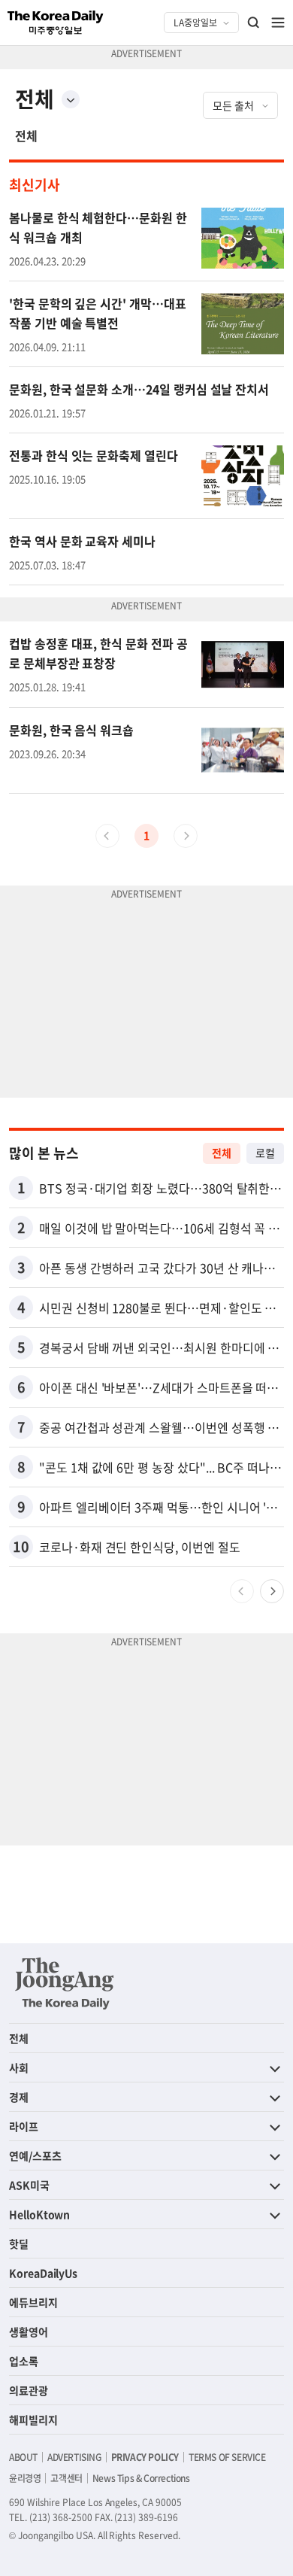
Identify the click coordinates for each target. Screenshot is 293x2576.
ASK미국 (29, 2185)
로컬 (265, 1153)
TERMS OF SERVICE (227, 2457)
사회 (19, 2067)
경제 (19, 2097)
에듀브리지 (33, 2302)
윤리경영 (25, 2478)
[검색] (254, 23)
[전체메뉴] (278, 23)
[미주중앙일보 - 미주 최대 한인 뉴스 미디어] (56, 23)
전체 (26, 135)
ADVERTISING (74, 2457)
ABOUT (23, 2457)
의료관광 (29, 2390)
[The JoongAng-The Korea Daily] (65, 1983)
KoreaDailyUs (43, 2273)
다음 (272, 1591)
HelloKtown (39, 2214)
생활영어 (29, 2331)
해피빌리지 (33, 2420)
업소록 (24, 2361)
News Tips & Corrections (141, 2478)
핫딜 (19, 2243)
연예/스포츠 (35, 2155)
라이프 (24, 2126)
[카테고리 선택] (71, 99)
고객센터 (66, 2478)
